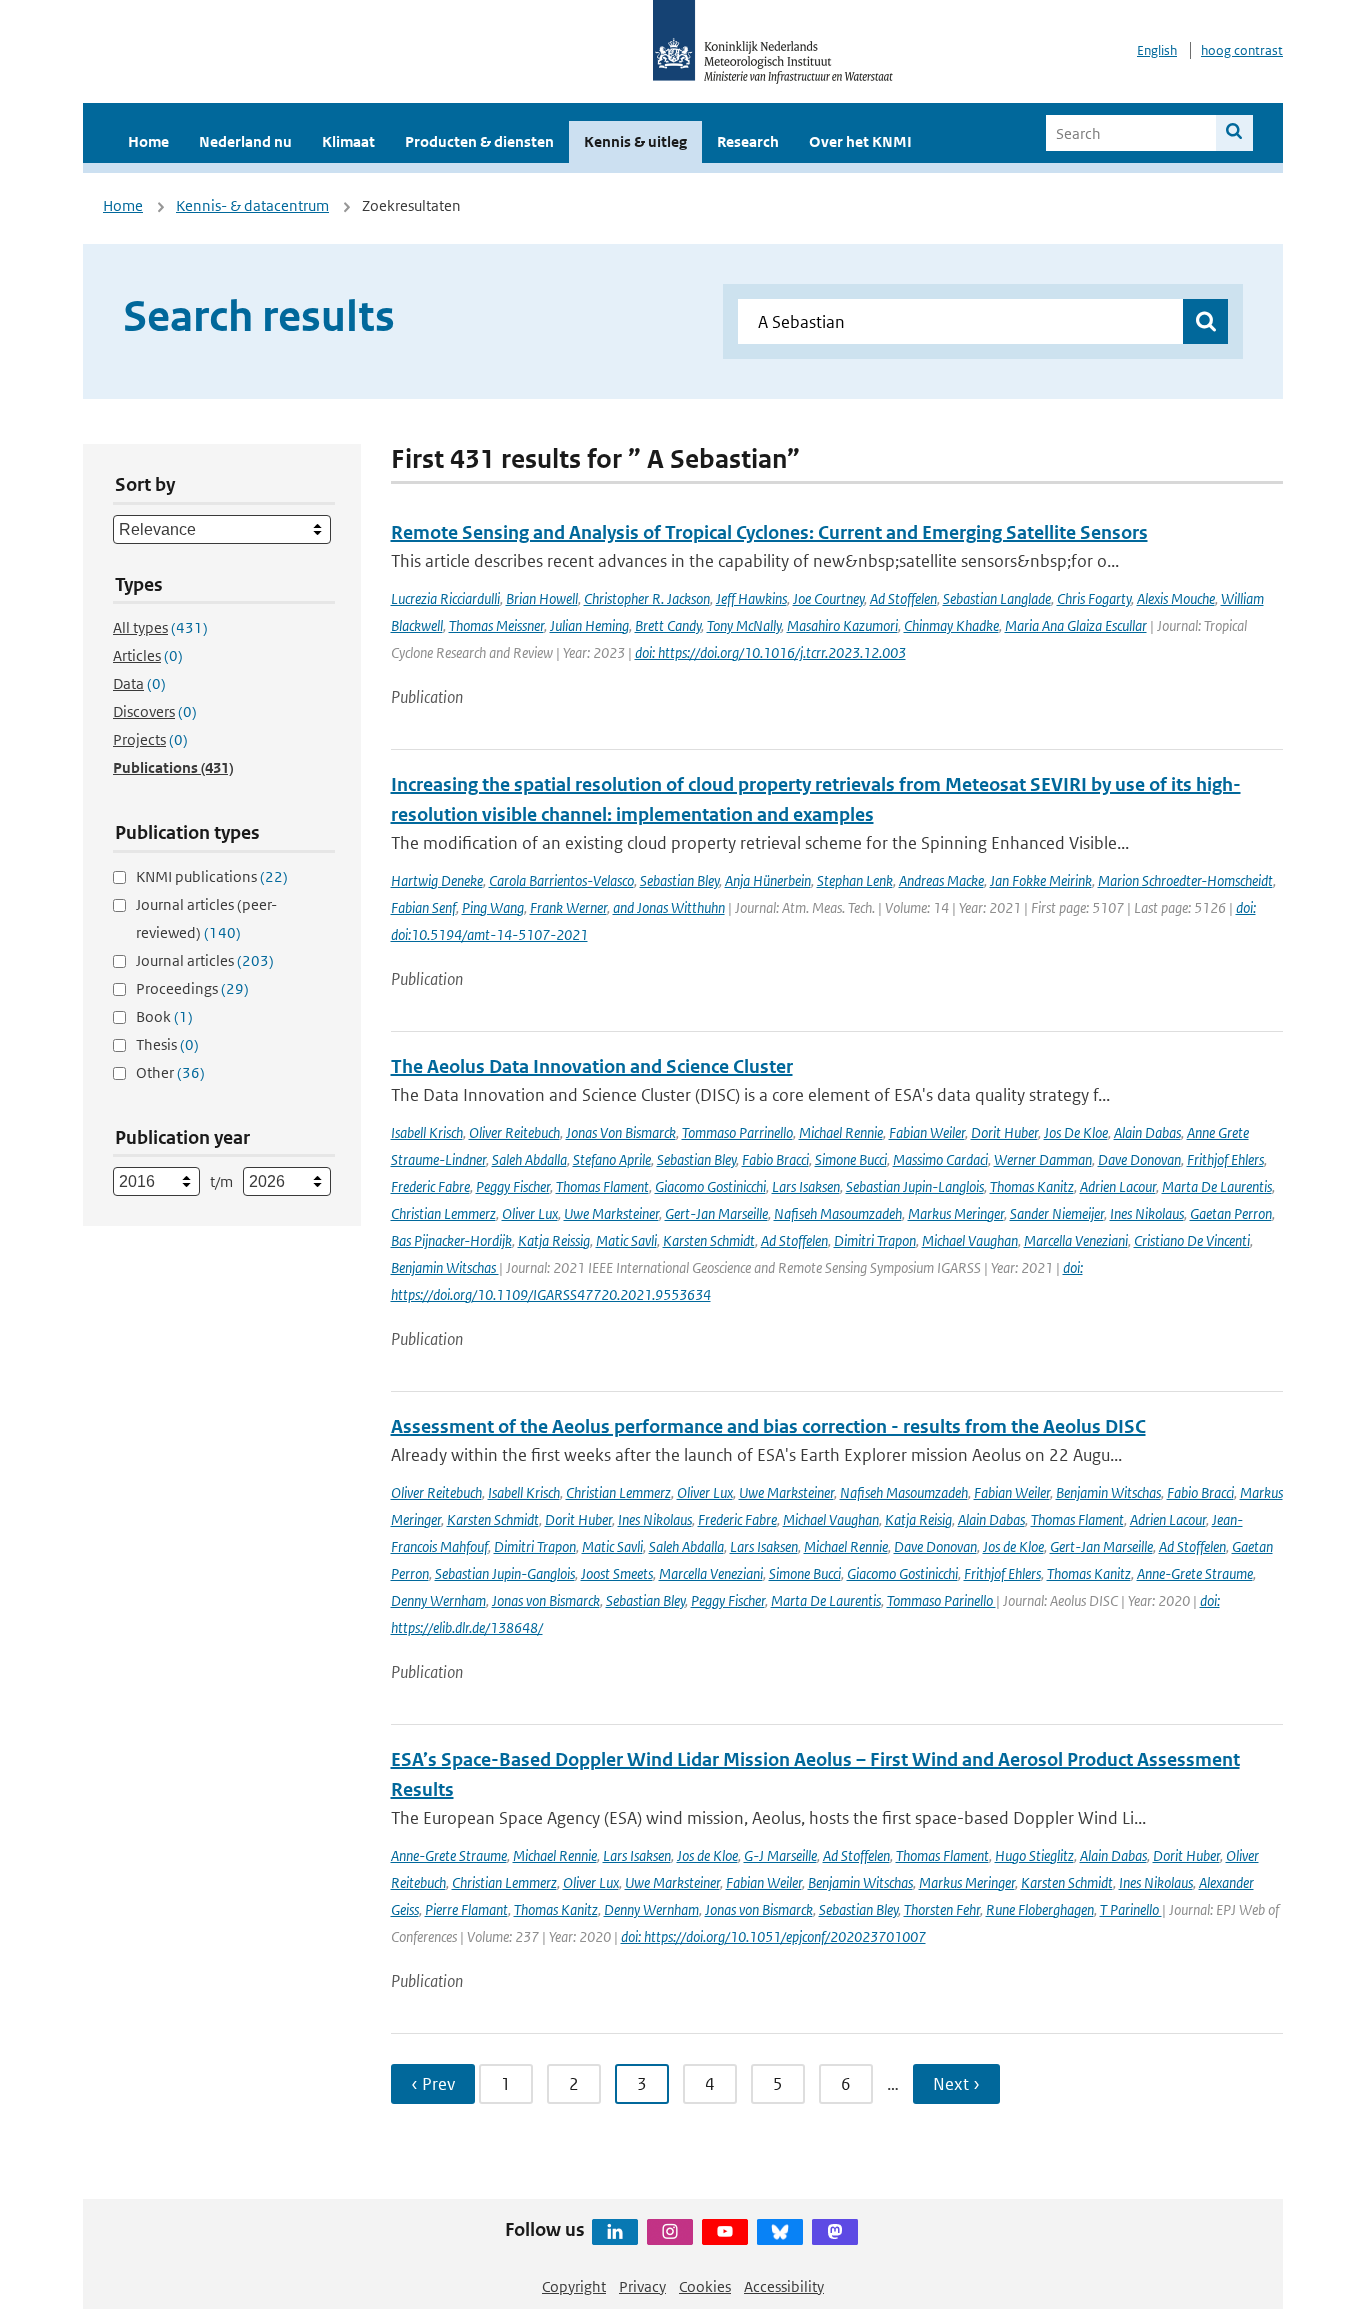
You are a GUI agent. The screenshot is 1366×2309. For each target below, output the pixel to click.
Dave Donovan (1139, 1159)
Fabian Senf (423, 907)
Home (148, 141)
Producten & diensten (479, 141)
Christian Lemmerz (443, 1213)
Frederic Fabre (430, 1186)
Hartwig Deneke (437, 880)
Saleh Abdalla (529, 1159)
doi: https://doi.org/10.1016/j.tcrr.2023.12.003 (770, 652)
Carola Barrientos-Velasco (561, 880)
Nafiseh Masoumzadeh (838, 1213)
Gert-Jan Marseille (716, 1213)
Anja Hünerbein (768, 880)
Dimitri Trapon (875, 1240)
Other (170, 1072)
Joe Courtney (828, 598)
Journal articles (205, 960)
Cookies (705, 2286)
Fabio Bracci (775, 1159)
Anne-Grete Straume (1195, 1573)
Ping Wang (493, 907)
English (1157, 50)
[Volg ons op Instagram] (670, 2232)
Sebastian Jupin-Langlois (915, 1186)
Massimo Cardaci (940, 1159)
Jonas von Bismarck (546, 1600)
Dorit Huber (1004, 1132)
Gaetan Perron (1231, 1213)
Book (164, 1016)
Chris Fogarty (1094, 598)
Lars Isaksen (806, 1186)
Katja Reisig (918, 1519)
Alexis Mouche (1176, 598)
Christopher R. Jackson (647, 598)
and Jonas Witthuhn (669, 907)
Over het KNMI (860, 141)
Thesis (167, 1044)
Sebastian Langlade (997, 598)
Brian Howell (542, 598)
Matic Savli (626, 1240)
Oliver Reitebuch (514, 1132)
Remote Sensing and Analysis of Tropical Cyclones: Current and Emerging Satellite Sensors (769, 532)
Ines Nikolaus (1147, 1213)
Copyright (574, 2286)
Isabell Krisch (427, 1132)
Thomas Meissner (496, 625)
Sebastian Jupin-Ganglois (505, 1573)
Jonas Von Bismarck (621, 1132)
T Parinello (1131, 1909)
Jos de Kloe (1013, 1546)
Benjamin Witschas (445, 1267)
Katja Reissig (554, 1240)
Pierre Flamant (466, 1909)
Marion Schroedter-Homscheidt (1185, 880)
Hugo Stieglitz (1034, 1855)
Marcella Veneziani (1076, 1240)
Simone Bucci (851, 1159)
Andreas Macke (941, 880)
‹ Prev (433, 2084)
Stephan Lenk (855, 880)
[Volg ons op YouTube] (725, 2232)
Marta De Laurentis (1217, 1186)
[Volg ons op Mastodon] (835, 2232)
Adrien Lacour (1118, 1186)
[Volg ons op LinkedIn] (615, 2232)
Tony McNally (744, 625)
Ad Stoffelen (903, 598)
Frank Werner (568, 907)
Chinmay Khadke (951, 625)
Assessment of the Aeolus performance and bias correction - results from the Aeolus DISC (768, 1426)
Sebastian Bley (679, 880)
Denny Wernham (438, 1600)
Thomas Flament (602, 1186)
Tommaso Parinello (941, 1600)
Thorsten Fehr (942, 1909)
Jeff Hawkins (751, 598)
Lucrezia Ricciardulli (445, 598)
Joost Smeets (617, 1573)
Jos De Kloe (1076, 1132)
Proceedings (192, 988)
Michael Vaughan (970, 1240)
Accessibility (784, 2286)
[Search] (1234, 133)
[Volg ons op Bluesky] (780, 2232)
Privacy (642, 2286)
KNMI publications (212, 876)
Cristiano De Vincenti (1192, 1240)
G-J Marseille (780, 1855)
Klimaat (348, 141)
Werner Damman (1043, 1159)
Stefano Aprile (612, 1159)
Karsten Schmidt (709, 1240)
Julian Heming (589, 625)
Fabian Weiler (927, 1132)
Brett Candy (668, 625)
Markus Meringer (956, 1213)
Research (748, 141)
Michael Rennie (841, 1132)
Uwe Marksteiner (611, 1213)
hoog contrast (1242, 50)
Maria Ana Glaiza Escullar (1076, 625)
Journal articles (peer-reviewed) (206, 918)
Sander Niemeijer (1057, 1213)
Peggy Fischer (513, 1186)
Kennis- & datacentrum (252, 205)
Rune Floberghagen (1040, 1909)
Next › (956, 2084)
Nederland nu (245, 141)
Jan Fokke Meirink (1041, 880)
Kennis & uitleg (635, 141)
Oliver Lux (530, 1213)
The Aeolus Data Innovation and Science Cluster (592, 1066)
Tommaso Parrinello (737, 1132)
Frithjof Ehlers (1225, 1159)
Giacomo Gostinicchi (710, 1186)
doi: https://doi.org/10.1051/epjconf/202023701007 (773, 1936)
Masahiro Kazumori (842, 625)
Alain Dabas (1147, 1132)
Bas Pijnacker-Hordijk (451, 1240)
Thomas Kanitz (1032, 1186)
